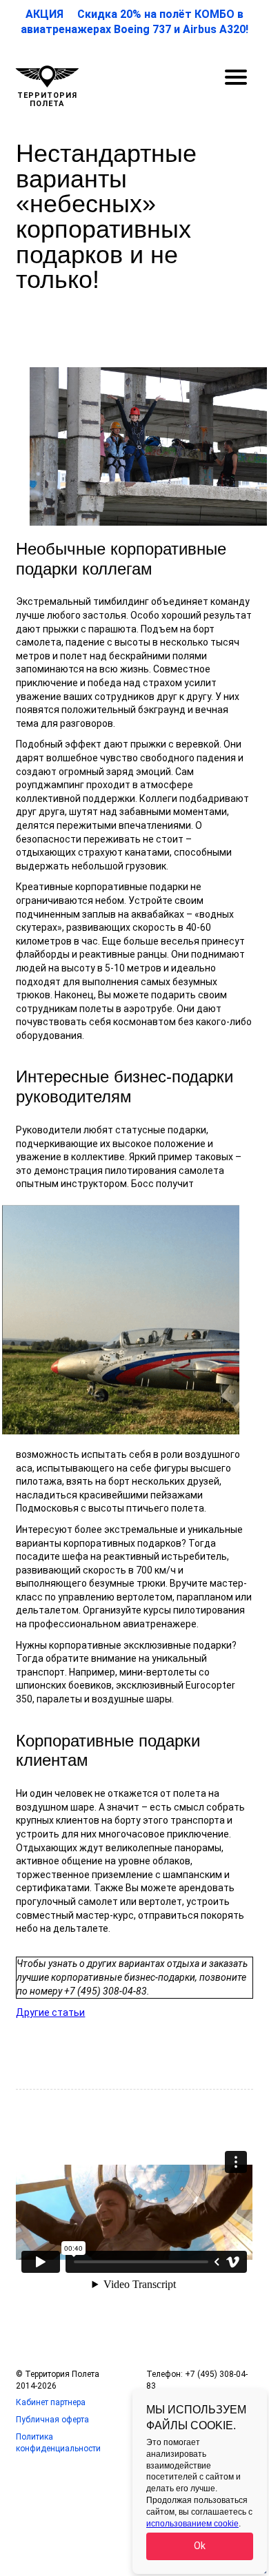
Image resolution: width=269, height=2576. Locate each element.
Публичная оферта (52, 2420)
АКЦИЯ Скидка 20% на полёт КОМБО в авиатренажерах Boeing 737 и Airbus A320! (134, 22)
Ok (200, 2546)
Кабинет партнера (51, 2402)
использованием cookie (192, 2524)
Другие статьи (50, 2012)
